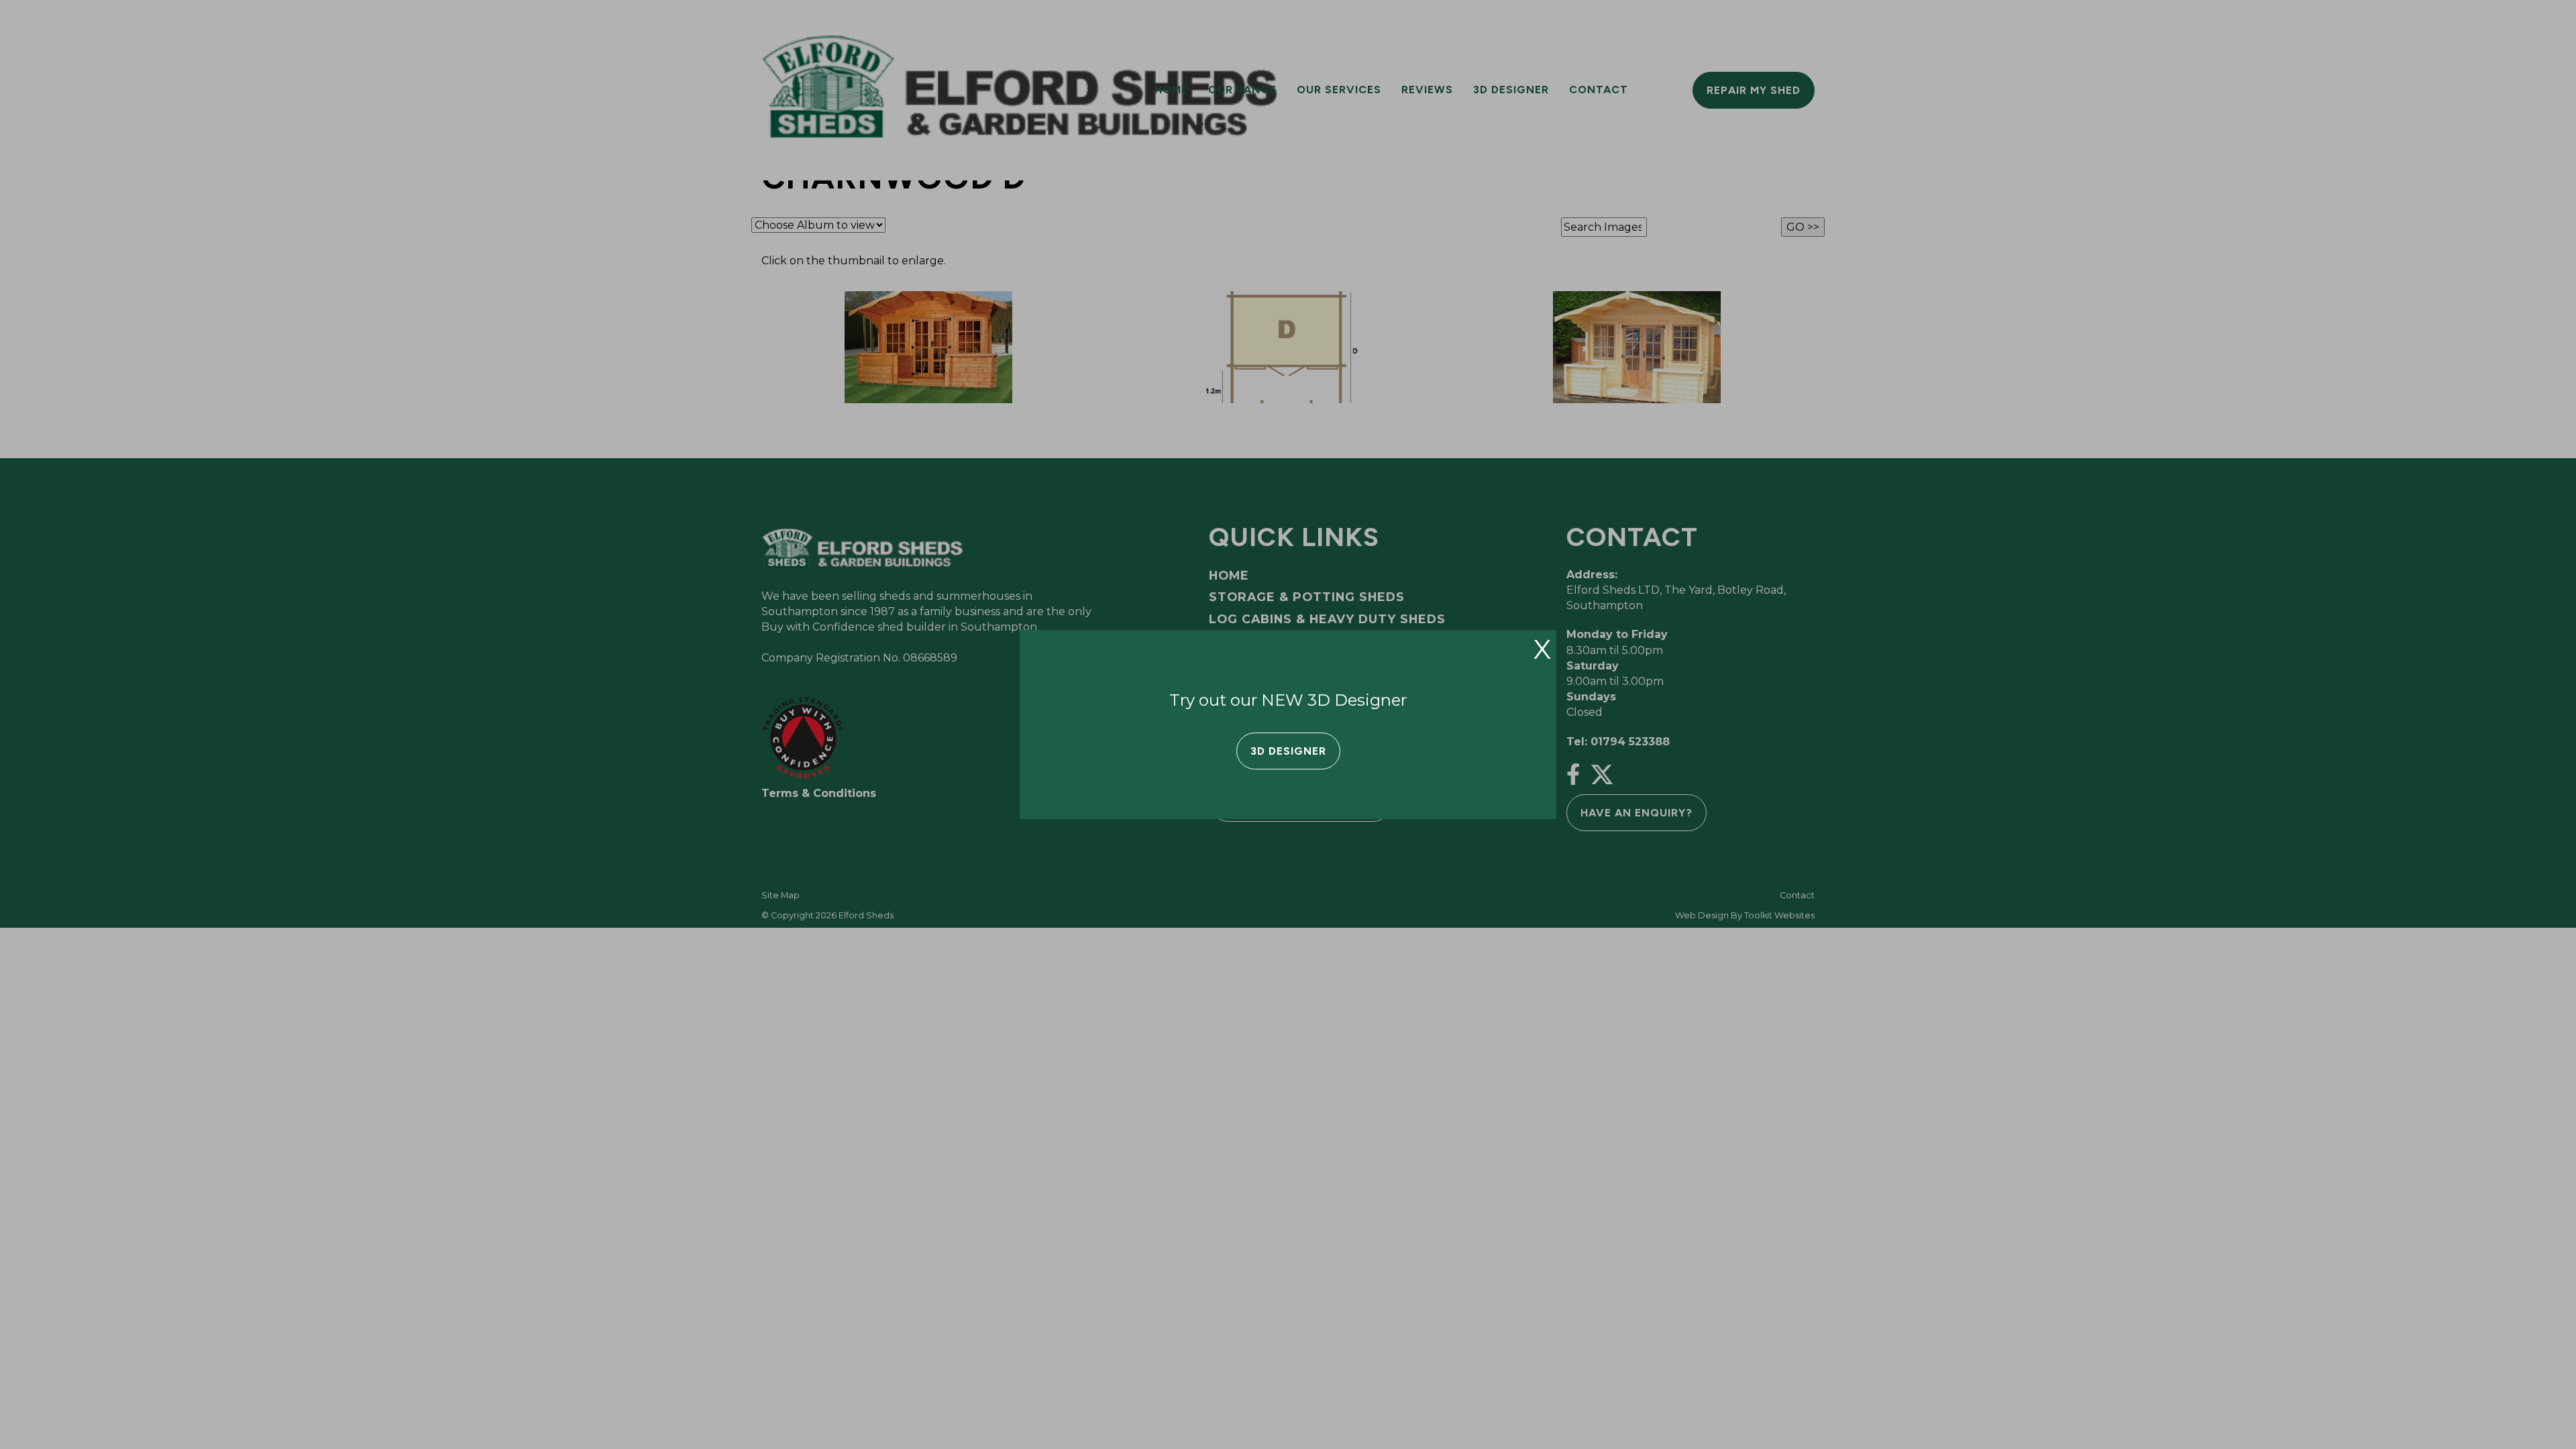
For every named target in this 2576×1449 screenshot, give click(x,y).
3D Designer (1288, 751)
